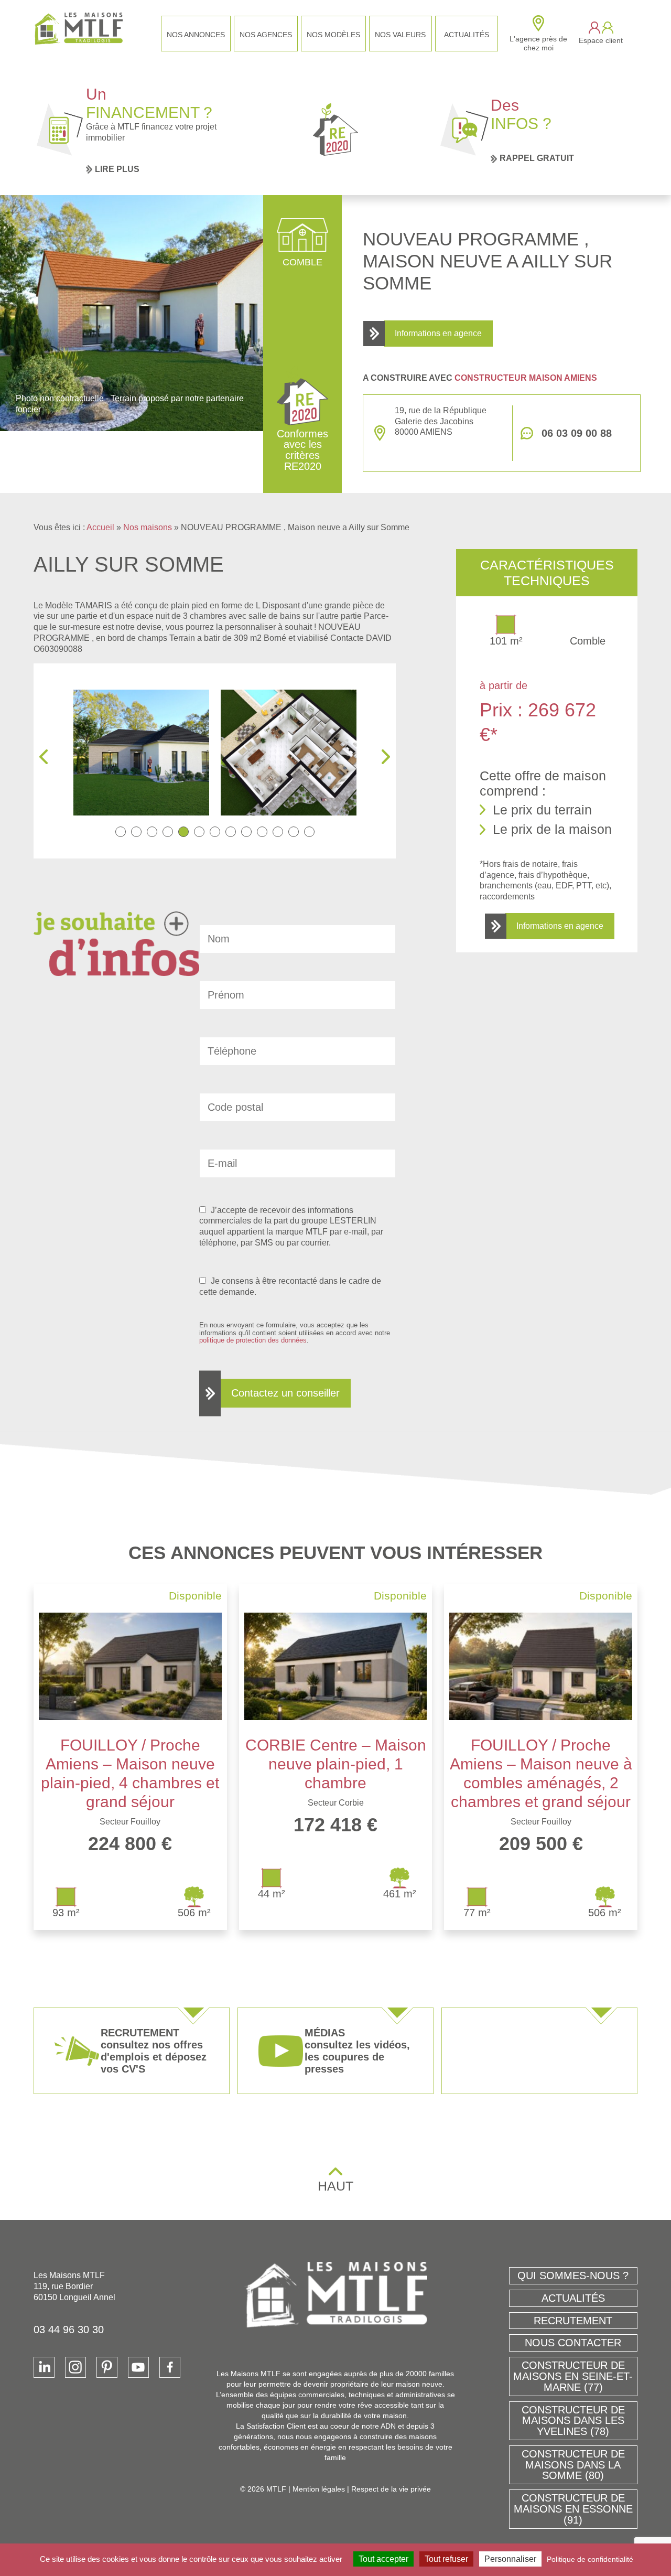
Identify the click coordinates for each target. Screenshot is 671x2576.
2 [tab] (136, 832)
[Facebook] (170, 2367)
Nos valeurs (400, 35)
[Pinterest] (107, 2367)
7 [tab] (215, 832)
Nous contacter (573, 2343)
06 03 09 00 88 (577, 433)
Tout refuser (446, 2559)
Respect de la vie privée (391, 2489)
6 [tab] (199, 832)
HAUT (335, 2186)
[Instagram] (75, 2367)
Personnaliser (510, 2559)
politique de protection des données (253, 1340)
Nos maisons (148, 527)
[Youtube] (138, 2367)
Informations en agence (438, 333)
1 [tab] (121, 832)
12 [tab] (294, 832)
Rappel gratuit (537, 158)
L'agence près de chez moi (538, 43)
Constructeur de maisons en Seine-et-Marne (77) (573, 2376)
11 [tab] (278, 832)
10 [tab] (262, 832)
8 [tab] (231, 832)
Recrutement (573, 2321)
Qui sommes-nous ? (573, 2276)
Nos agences (266, 35)
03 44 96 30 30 (69, 2330)
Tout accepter (383, 2559)
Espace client (601, 40)
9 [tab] (246, 832)
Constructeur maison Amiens (526, 378)
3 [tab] (152, 832)
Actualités (467, 35)
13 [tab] (309, 832)
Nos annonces (196, 35)
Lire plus (117, 169)
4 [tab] (168, 832)
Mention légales (319, 2489)
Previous (44, 757)
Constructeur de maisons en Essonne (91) (573, 2509)
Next (386, 757)
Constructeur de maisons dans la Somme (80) (573, 2465)
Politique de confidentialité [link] (590, 2559)
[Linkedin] (44, 2367)
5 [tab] (183, 832)
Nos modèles (333, 35)
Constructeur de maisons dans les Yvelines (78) (573, 2421)
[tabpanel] (158, 753)
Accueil (100, 527)
